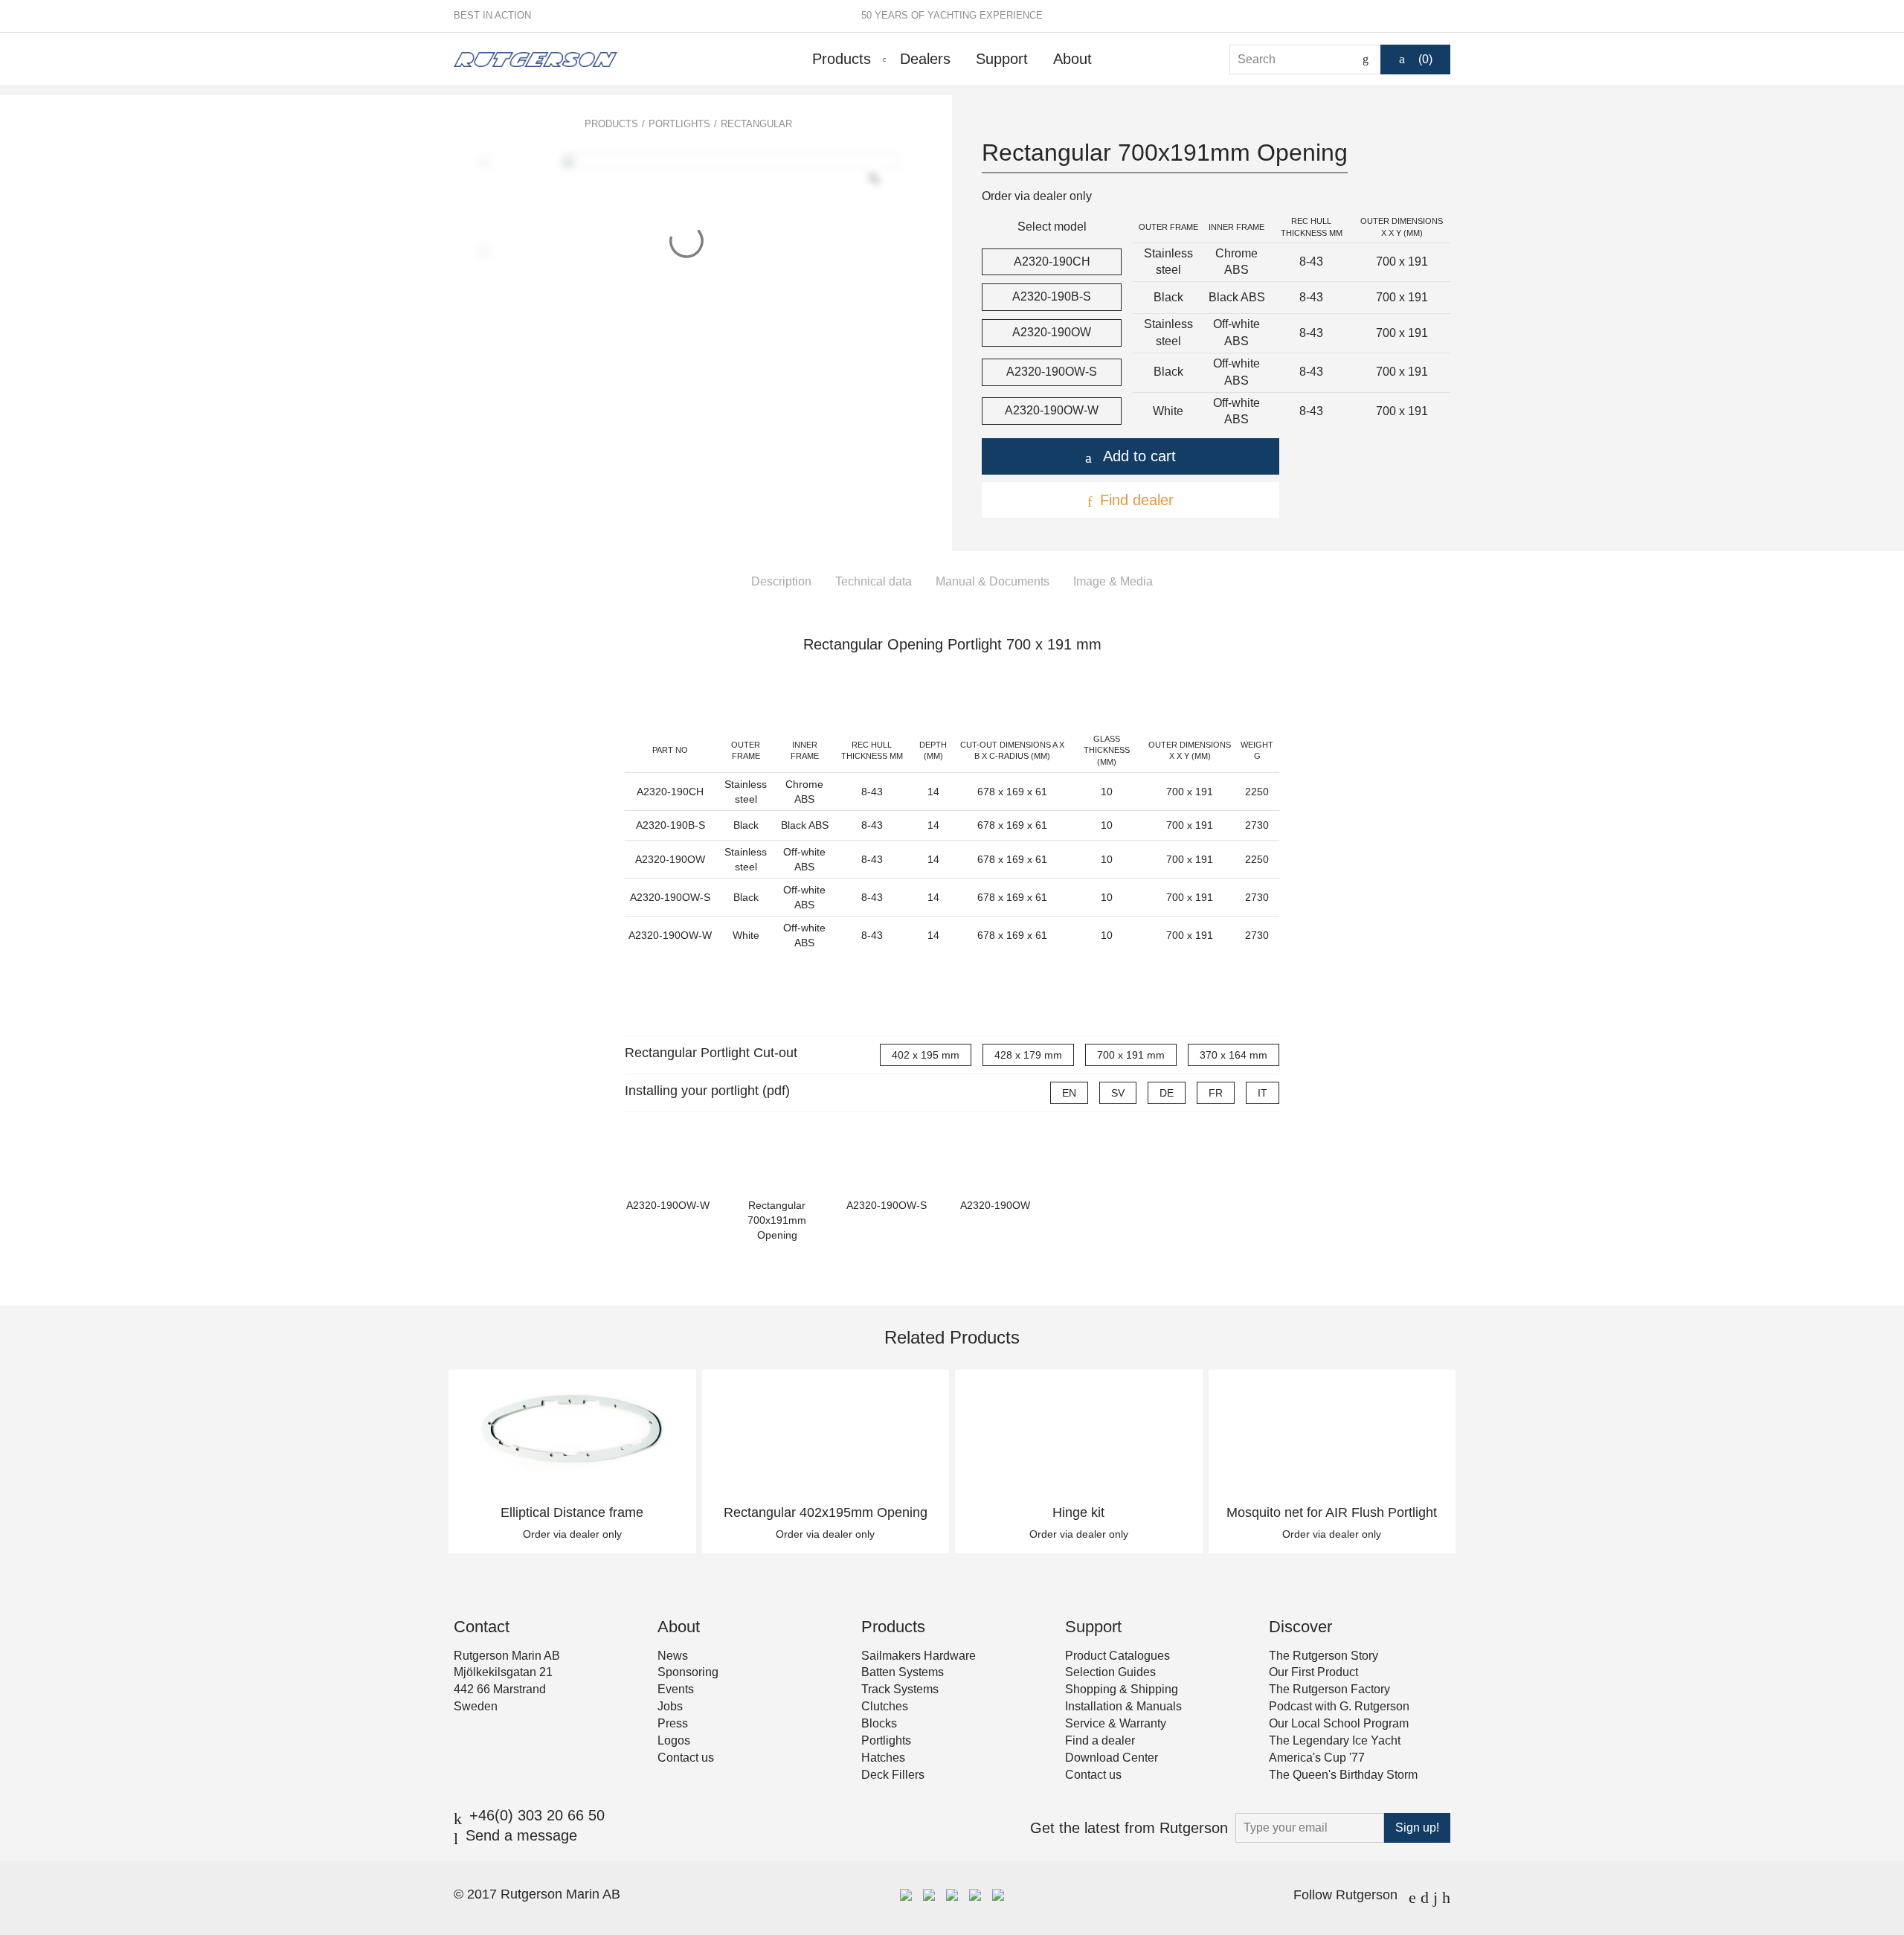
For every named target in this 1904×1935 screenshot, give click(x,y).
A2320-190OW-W (1052, 410)
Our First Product (1313, 1672)
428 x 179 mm (1028, 1055)
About (1072, 59)
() (1425, 59)
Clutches (885, 1706)
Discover (1300, 1627)
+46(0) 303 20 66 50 (537, 1815)
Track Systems (900, 1689)
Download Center (1112, 1758)
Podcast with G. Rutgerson (1339, 1706)
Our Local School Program (1339, 1723)
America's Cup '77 (1317, 1758)
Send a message (521, 1835)
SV (1118, 1093)
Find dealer (1137, 500)
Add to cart (1139, 456)
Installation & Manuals (1123, 1706)
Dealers (925, 59)
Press (673, 1723)
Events (676, 1689)
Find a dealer (1100, 1740)
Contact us (686, 1758)
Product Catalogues (1117, 1656)
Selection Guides (1110, 1672)
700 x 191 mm (1131, 1055)
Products (842, 59)
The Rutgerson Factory (1329, 1689)
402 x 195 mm (926, 1055)
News (673, 1656)
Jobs (670, 1706)
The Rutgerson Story (1324, 1656)
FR (1216, 1093)
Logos (674, 1740)
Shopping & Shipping (1122, 1689)
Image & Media (1113, 581)
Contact (482, 1627)
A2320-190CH (1052, 261)
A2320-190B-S (1052, 296)
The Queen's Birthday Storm (1343, 1775)
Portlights (679, 124)
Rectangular (756, 124)
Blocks (879, 1723)
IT (1263, 1093)
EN (1069, 1093)
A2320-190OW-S (1052, 372)
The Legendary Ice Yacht (1335, 1740)
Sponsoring (688, 1672)
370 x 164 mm (1234, 1055)
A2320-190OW (1052, 332)
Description (781, 581)
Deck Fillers (893, 1775)
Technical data (874, 581)
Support (1002, 59)
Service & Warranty (1116, 1723)
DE (1167, 1093)
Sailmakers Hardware (919, 1656)
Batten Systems (903, 1672)
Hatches (883, 1758)
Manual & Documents (993, 581)
